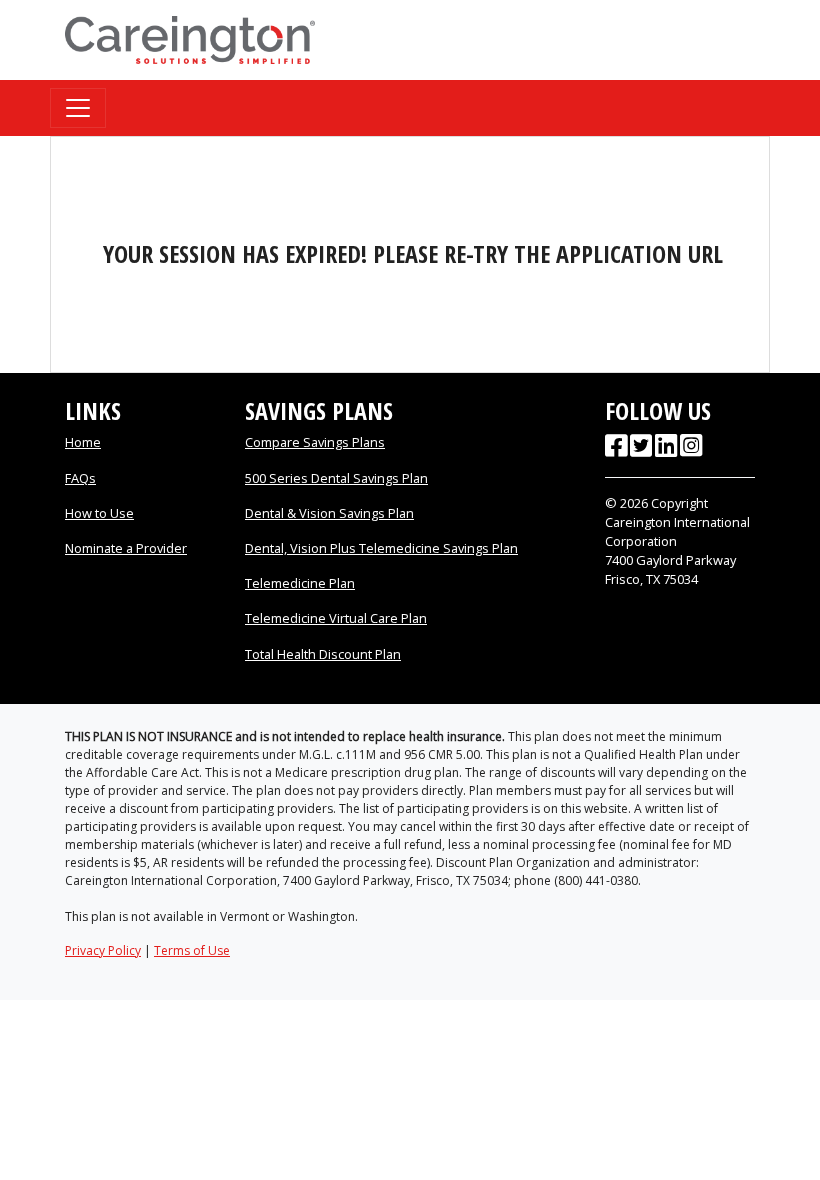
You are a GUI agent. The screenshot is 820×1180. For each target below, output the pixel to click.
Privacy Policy (103, 950)
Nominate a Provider (126, 548)
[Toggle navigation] (78, 108)
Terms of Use (192, 950)
